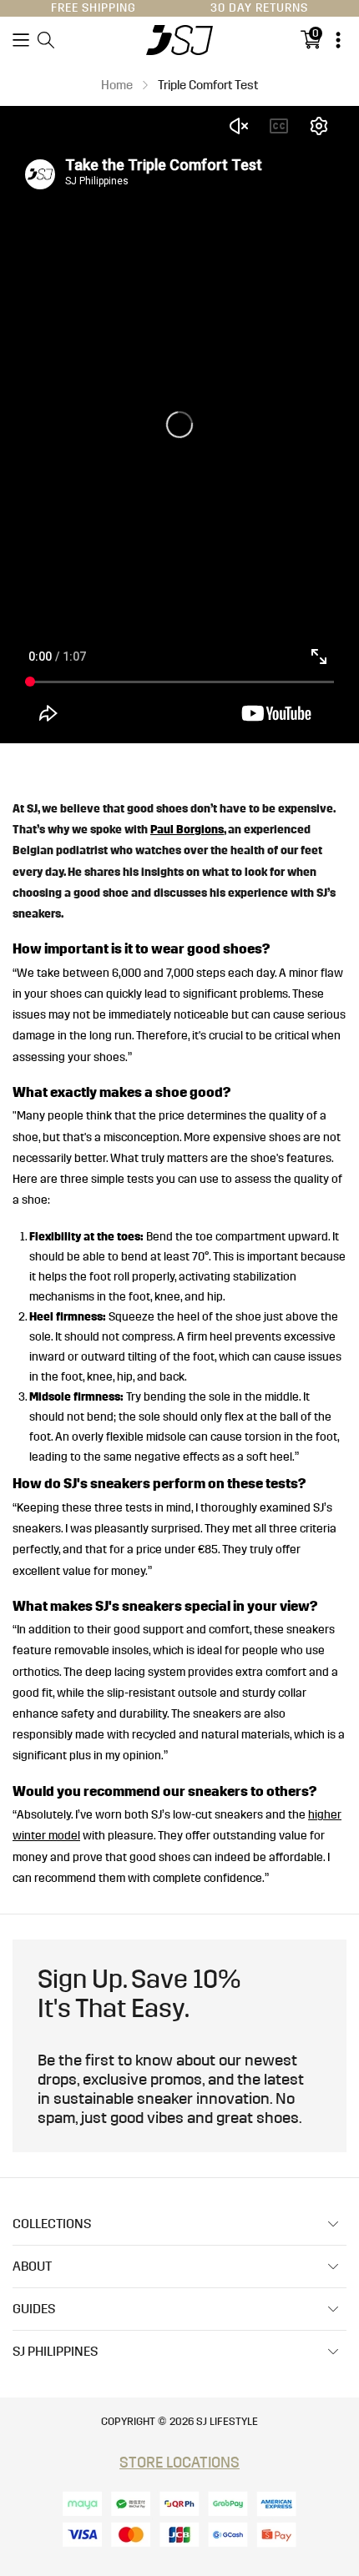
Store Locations (179, 2463)
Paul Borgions (187, 830)
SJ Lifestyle (227, 2422)
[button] (21, 40)
